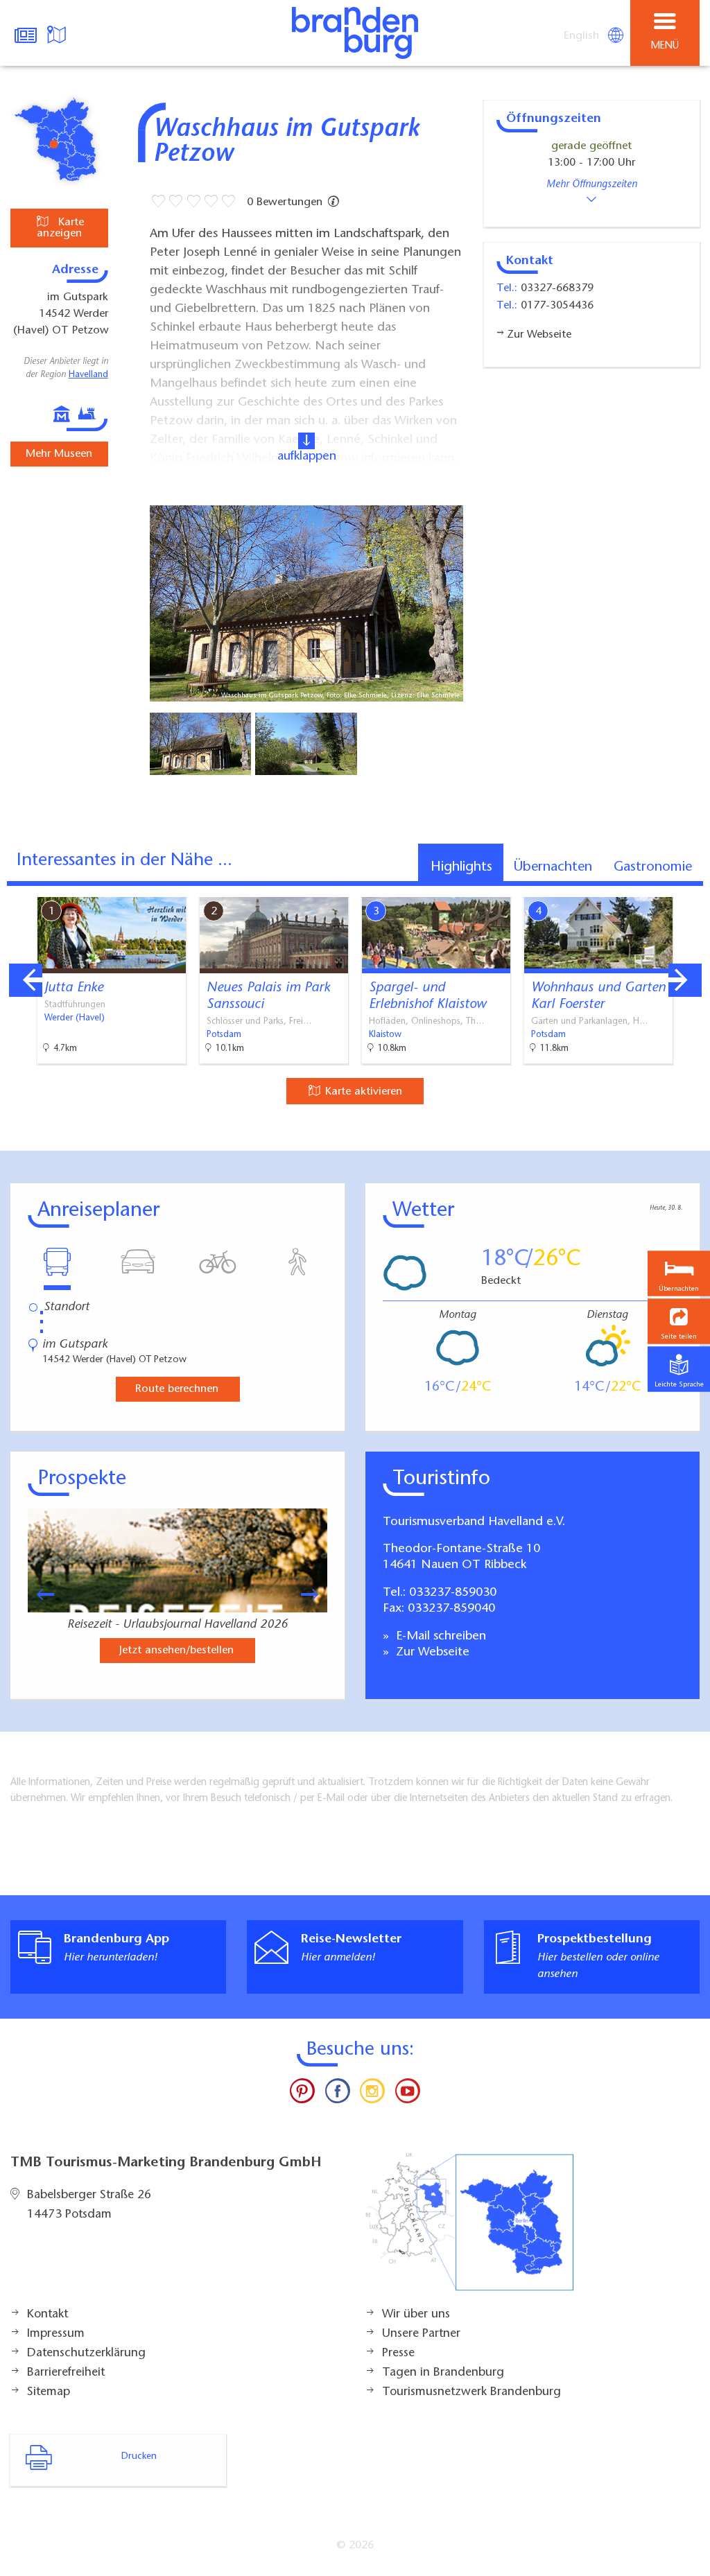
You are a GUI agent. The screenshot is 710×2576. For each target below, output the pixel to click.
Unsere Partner (421, 2334)
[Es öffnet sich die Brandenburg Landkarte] (58, 33)
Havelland (88, 375)
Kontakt (47, 2315)
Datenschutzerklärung (86, 2353)
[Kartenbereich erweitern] (690, 888)
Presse (398, 2353)
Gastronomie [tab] (653, 867)
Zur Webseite (431, 1653)
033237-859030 (453, 1593)
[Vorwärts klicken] (316, 1594)
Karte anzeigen (60, 228)
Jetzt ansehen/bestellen (176, 1651)
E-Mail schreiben (439, 1637)
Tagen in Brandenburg (443, 2373)
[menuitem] (582, 36)
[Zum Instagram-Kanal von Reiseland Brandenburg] (372, 2094)
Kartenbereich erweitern (622, 887)
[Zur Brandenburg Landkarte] (469, 2229)
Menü (665, 46)
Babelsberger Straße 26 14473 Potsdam (89, 2205)
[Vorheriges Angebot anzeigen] (26, 980)
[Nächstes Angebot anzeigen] (685, 980)
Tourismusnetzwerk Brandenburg (471, 2392)
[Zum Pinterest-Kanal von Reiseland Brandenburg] (302, 2094)
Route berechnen (177, 1389)
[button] (679, 1322)
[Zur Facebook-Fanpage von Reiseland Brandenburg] (338, 2094)
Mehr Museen (59, 454)
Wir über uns (416, 2315)
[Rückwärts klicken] (39, 1594)
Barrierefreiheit (66, 2373)
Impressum (56, 2334)
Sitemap (49, 2392)
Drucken (139, 2457)
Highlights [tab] (461, 867)
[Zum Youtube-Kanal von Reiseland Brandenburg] (407, 2094)
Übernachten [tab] (553, 867)
